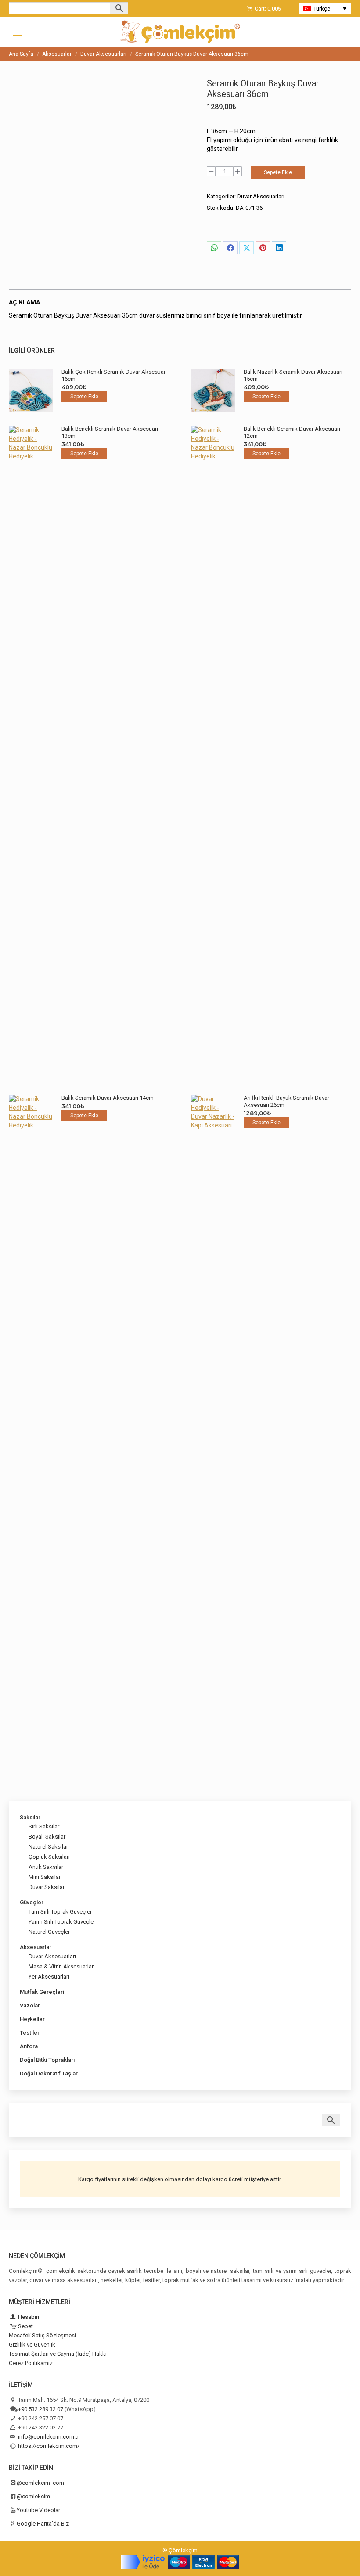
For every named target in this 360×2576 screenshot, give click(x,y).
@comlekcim (33, 2496)
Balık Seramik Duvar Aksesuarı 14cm (108, 1098)
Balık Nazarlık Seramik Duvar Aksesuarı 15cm (293, 375)
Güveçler (32, 1902)
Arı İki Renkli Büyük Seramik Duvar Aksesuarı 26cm (286, 1101)
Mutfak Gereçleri (42, 1992)
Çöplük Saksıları (49, 1857)
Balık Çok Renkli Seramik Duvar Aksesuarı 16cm (114, 375)
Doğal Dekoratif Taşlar (49, 2073)
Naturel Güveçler (49, 1932)
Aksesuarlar (36, 1947)
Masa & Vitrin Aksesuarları (62, 1966)
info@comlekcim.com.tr (49, 2437)
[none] (325, 8)
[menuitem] (325, 8)
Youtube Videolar (38, 2510)
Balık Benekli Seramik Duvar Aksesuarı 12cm (292, 432)
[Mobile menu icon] (18, 32)
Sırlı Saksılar (44, 1826)
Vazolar (30, 2005)
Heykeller (32, 2019)
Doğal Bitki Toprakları (47, 2060)
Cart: (268, 9)
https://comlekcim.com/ (49, 2446)
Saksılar (30, 1817)
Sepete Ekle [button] (84, 397)
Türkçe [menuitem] (322, 9)
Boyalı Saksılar (47, 1837)
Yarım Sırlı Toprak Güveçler (62, 1922)
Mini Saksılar (45, 1877)
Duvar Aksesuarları (261, 196)
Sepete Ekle (278, 172)
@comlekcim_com (40, 2483)
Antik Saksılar (46, 1867)
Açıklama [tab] (24, 302)
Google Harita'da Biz (43, 2524)
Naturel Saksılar (48, 1847)
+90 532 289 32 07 (41, 2409)
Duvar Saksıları (47, 1887)
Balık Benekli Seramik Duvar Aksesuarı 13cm (110, 432)
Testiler (30, 2033)
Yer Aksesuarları (49, 1977)
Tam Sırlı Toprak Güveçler (60, 1912)
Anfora (29, 2046)
